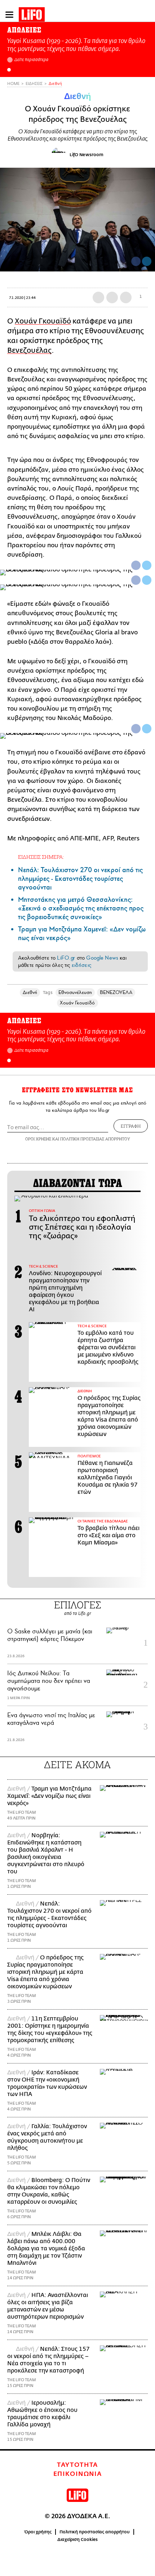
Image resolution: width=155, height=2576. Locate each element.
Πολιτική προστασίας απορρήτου (95, 2532)
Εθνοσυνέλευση (75, 992)
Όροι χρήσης (38, 2532)
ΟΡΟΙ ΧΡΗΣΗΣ (38, 1139)
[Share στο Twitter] (147, 565)
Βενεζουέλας (29, 350)
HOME (13, 84)
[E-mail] (126, 297)
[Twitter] (147, 261)
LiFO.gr (66, 958)
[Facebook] (136, 261)
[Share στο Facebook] (136, 565)
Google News (102, 958)
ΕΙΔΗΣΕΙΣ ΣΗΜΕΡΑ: (41, 857)
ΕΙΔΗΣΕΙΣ (34, 84)
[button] (9, 70)
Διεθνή (55, 84)
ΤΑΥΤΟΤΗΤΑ (77, 2465)
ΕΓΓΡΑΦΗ (131, 1126)
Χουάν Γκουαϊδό (43, 321)
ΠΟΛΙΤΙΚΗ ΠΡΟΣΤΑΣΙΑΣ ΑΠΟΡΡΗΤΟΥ (95, 1139)
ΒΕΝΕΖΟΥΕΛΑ (116, 992)
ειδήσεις (81, 965)
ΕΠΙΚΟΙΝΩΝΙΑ (78, 2474)
